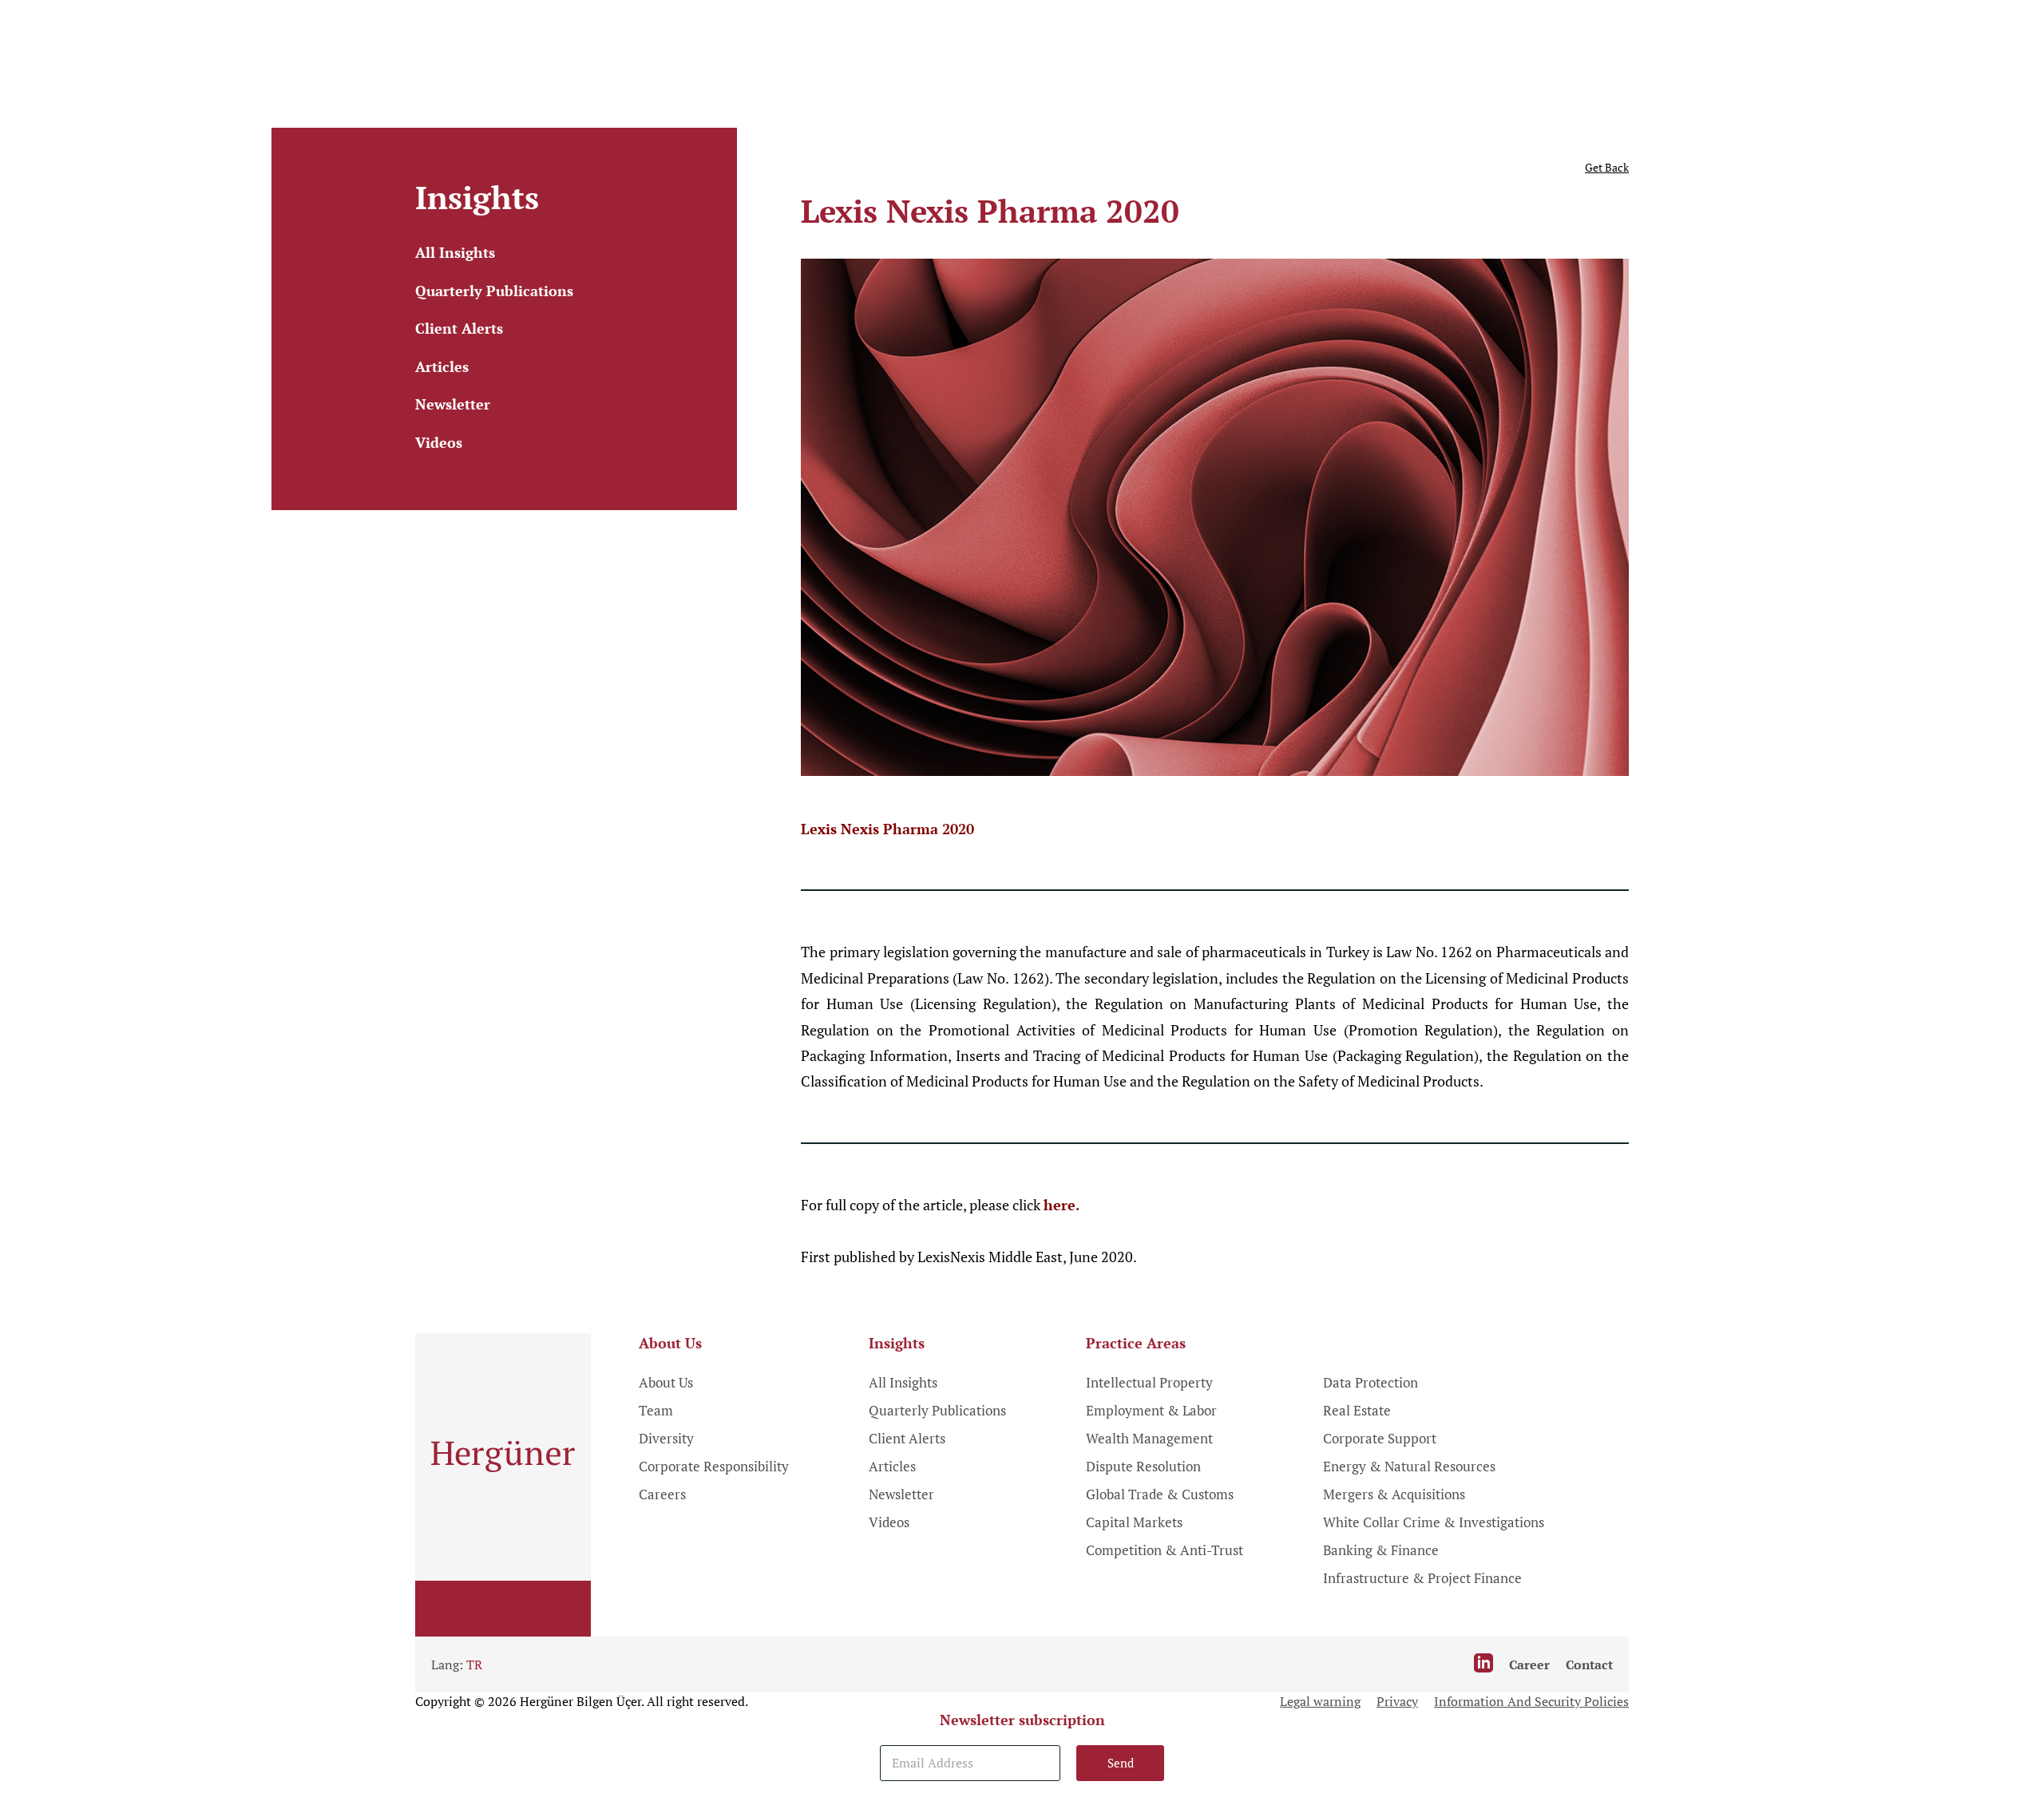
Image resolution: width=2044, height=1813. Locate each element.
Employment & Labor (1151, 1410)
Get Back (1607, 167)
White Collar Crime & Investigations (1434, 1522)
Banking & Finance (1381, 1550)
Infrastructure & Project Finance (1422, 1578)
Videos (439, 442)
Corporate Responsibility (714, 1466)
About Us (666, 1382)
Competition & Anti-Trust (1165, 1550)
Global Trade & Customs (1160, 1494)
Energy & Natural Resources (1409, 1466)
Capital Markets (1134, 1522)
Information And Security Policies (1531, 1701)
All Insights (455, 252)
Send (1121, 1763)
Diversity (666, 1438)
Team (656, 1410)
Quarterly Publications (494, 291)
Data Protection (1371, 1382)
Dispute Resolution (1143, 1466)
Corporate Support (1380, 1438)
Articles (442, 366)
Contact (1589, 1665)
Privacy (1397, 1701)
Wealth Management (1149, 1438)
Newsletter (453, 404)
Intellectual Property (1149, 1382)
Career (1529, 1665)
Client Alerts (459, 328)
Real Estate (1357, 1410)
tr (474, 1665)
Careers (662, 1494)
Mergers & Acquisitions (1394, 1494)
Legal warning (1320, 1701)
